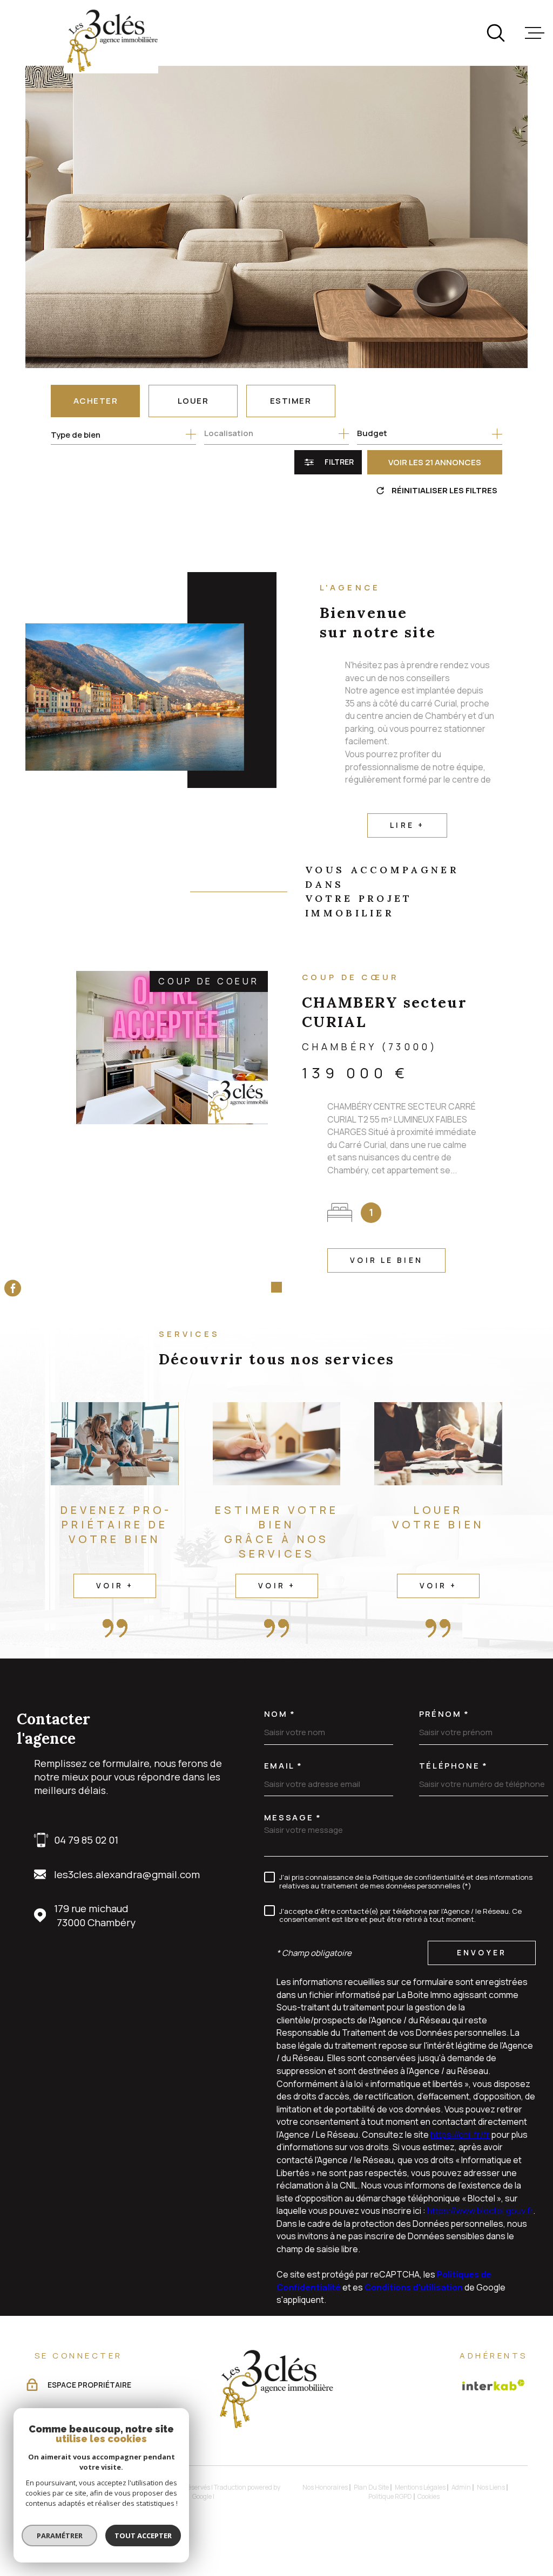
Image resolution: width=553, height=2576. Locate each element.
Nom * (280, 1714)
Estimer (291, 401)
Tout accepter (143, 2536)
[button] (260, 1287)
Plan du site (371, 2487)
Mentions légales (420, 2487)
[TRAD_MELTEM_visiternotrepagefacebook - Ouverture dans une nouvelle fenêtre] (13, 1288)
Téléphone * (454, 1766)
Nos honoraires (325, 2487)
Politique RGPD (390, 2496)
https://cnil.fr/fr (460, 2135)
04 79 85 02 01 (86, 1840)
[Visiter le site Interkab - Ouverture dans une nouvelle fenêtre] (494, 2385)
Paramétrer (60, 2536)
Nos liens (491, 2487)
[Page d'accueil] (111, 41)
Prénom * (444, 1714)
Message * (293, 1817)
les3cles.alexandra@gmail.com (127, 1874)
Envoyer (482, 1952)
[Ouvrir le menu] (535, 33)
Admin (461, 2487)
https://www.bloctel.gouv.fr (480, 2211)
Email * (284, 1766)
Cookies (429, 2497)
